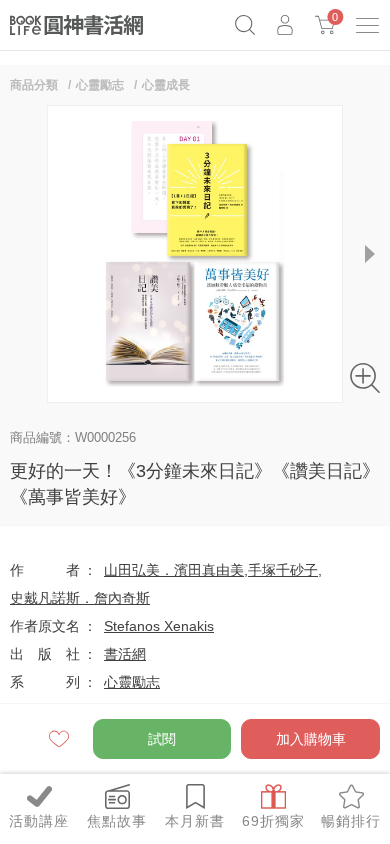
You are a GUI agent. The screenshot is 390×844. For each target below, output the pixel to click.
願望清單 (60, 739)
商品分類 (34, 85)
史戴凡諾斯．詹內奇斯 (80, 598)
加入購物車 (311, 739)
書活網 (125, 654)
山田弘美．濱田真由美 (174, 570)
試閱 (162, 739)
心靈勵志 (100, 85)
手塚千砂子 (283, 570)
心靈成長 (166, 85)
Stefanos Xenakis (159, 626)
